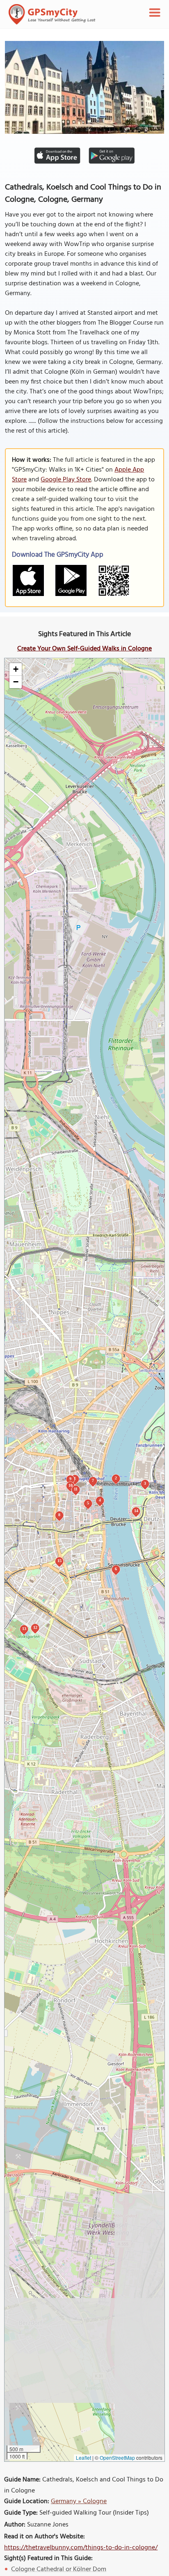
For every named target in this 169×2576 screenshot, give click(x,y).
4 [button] (100, 1500)
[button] (16, 669)
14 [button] (136, 1511)
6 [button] (116, 1569)
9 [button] (70, 1479)
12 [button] (35, 1627)
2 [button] (116, 1478)
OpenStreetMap (117, 2457)
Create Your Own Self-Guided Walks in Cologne (84, 649)
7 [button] (93, 1480)
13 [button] (24, 1629)
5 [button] (88, 1503)
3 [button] (145, 1483)
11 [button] (76, 1489)
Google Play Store (66, 480)
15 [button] (59, 1561)
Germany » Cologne (79, 2501)
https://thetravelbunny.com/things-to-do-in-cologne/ (81, 2548)
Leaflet (83, 2457)
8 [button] (59, 1515)
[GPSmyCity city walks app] (52, 14)
